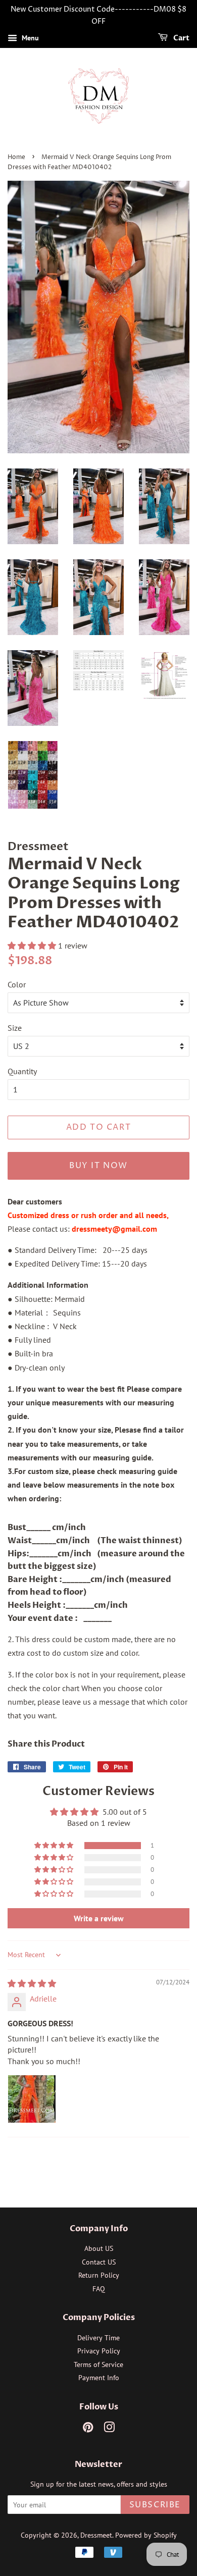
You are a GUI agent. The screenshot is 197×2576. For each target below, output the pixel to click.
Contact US (99, 2262)
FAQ (99, 2289)
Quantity (22, 1071)
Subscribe (155, 2505)
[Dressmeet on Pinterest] (88, 2429)
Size (15, 1028)
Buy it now (98, 1166)
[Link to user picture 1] (32, 2099)
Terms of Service (98, 2364)
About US (99, 2248)
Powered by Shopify (146, 2535)
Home (16, 157)
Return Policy (99, 2275)
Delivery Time (98, 2338)
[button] (33, 945)
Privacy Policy (99, 2351)
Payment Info (99, 2378)
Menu (29, 38)
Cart (181, 38)
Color (17, 984)
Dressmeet (96, 2535)
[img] (32, 1983)
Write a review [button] (99, 1918)
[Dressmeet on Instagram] (109, 2429)
